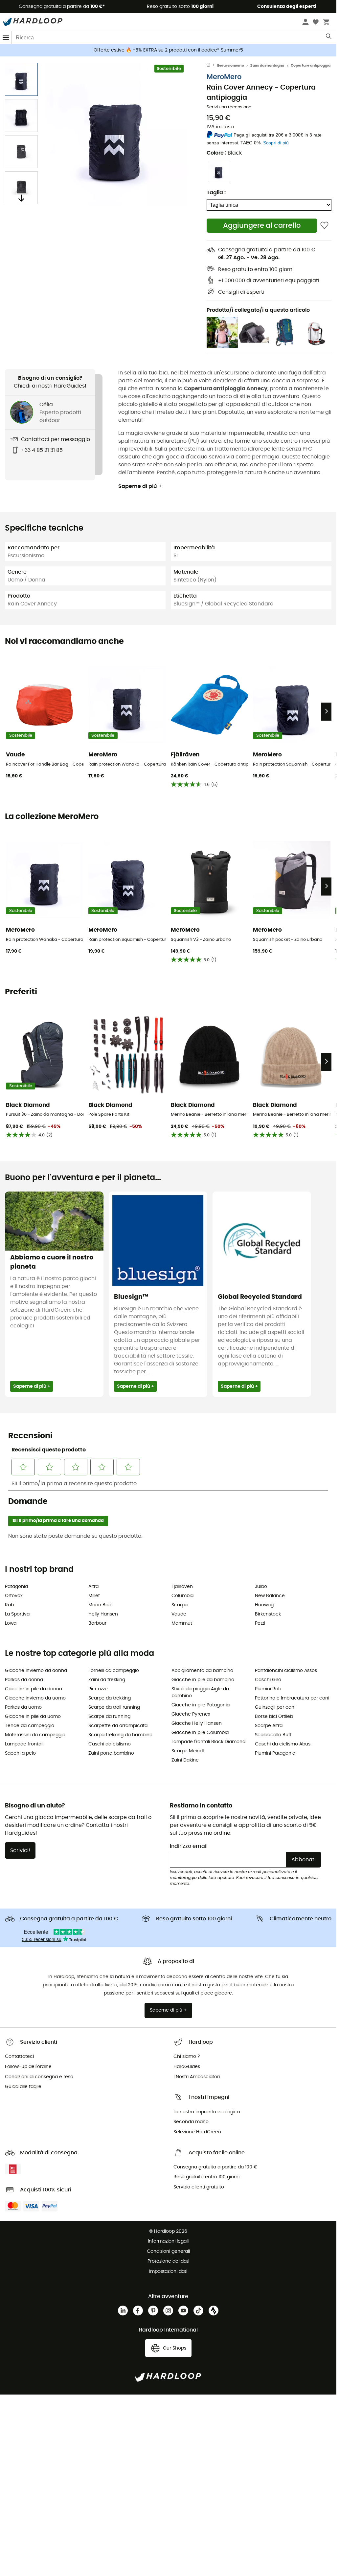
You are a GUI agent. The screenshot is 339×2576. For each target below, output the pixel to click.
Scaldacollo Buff (273, 1735)
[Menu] (6, 38)
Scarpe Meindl (188, 1751)
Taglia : (216, 193)
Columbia (182, 1596)
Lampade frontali (24, 1744)
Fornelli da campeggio (114, 1671)
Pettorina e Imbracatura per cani (292, 1698)
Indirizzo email (189, 1846)
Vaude (179, 1614)
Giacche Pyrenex (191, 1714)
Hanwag (264, 1605)
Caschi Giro (268, 1680)
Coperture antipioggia (311, 65)
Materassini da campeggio (35, 1735)
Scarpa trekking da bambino (120, 1735)
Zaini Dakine (185, 1760)
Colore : (224, 153)
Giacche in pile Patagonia (201, 1705)
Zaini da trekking (107, 1680)
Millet (94, 1596)
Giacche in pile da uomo (33, 1717)
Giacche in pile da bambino (203, 1680)
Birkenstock (268, 1614)
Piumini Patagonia (275, 1753)
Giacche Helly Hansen (197, 1723)
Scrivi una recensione (229, 107)
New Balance (270, 1596)
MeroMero (224, 77)
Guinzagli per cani (275, 1707)
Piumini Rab (268, 1689)
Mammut (182, 1623)
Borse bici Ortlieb (274, 1717)
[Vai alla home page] (212, 66)
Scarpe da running (109, 1717)
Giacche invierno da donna (36, 1671)
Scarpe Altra (269, 1726)
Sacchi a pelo (20, 1753)
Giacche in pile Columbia (200, 1733)
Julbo (261, 1587)
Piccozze (98, 1689)
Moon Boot (101, 1605)
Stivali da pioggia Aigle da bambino (200, 1692)
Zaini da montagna (267, 65)
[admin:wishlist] (324, 226)
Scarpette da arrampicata (118, 1726)
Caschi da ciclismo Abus (283, 1744)
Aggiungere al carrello (262, 226)
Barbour (97, 1623)
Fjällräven (182, 1587)
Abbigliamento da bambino (202, 1671)
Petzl (260, 1623)
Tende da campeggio (30, 1726)
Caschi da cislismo (110, 1744)
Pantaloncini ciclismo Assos (286, 1671)
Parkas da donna (24, 1680)
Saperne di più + (140, 486)
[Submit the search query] (329, 38)
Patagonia (16, 1587)
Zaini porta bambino (111, 1753)
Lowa (11, 1623)
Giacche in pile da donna (34, 1689)
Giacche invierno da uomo (35, 1698)
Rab (9, 1605)
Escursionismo (231, 65)
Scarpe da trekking (110, 1698)
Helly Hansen (103, 1614)
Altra (93, 1587)
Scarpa (180, 1605)
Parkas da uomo (23, 1707)
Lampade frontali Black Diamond (208, 1742)
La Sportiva (17, 1614)
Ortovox (14, 1596)
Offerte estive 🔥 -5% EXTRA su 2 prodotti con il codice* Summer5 (168, 50)
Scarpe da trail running (114, 1707)
